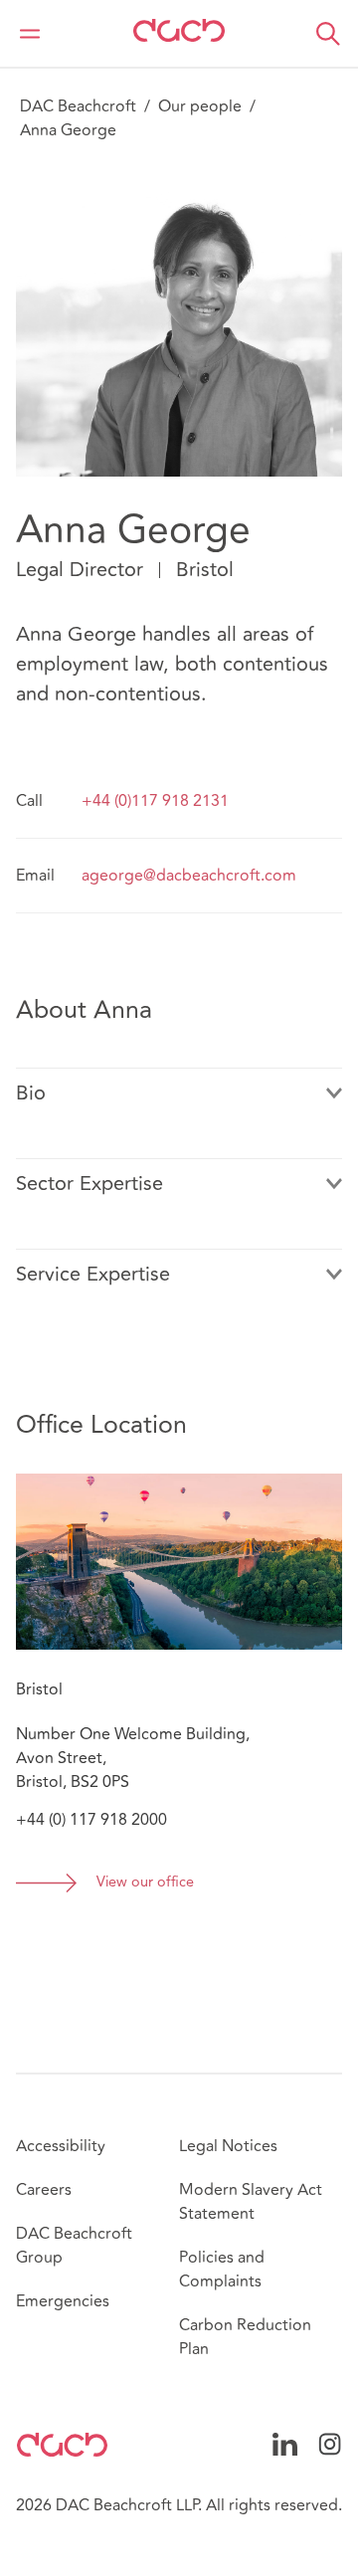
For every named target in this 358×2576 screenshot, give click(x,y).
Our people (200, 106)
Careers (44, 2190)
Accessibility (61, 2146)
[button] (328, 34)
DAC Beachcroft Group (74, 2246)
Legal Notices (228, 2146)
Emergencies (63, 2301)
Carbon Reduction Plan (245, 2337)
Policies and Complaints (222, 2270)
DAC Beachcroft (78, 106)
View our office (145, 1883)
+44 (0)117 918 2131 (155, 801)
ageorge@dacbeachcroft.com (189, 876)
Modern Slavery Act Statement (251, 2202)
